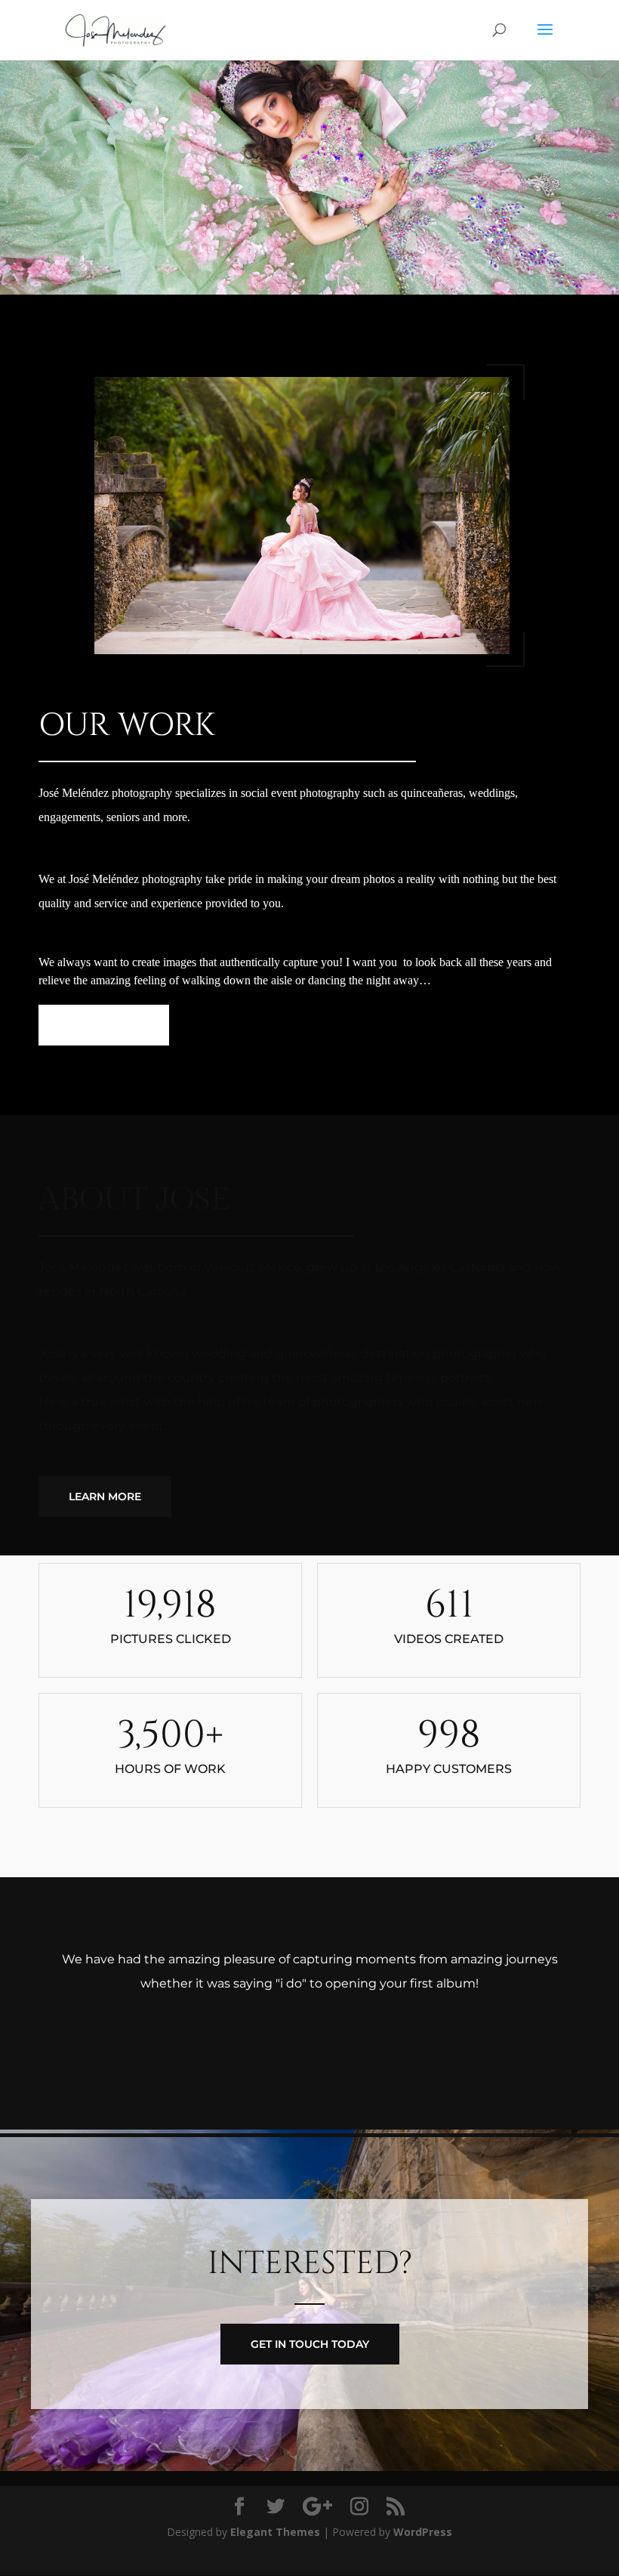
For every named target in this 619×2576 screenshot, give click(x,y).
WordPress (423, 2532)
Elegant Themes (275, 2532)
